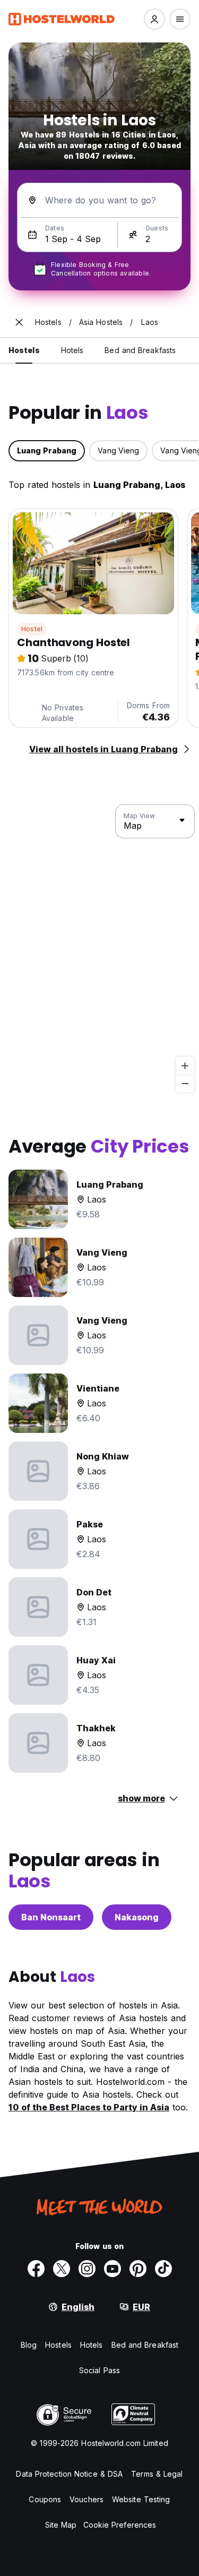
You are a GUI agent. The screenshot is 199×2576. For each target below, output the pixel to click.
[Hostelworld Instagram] (87, 2269)
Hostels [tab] (24, 350)
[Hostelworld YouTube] (113, 2269)
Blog (29, 2345)
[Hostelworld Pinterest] (138, 2269)
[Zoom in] (185, 1066)
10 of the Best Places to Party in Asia (89, 2107)
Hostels (58, 2345)
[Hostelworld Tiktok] (163, 2269)
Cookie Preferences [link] (120, 2525)
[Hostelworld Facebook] (36, 2269)
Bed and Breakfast (145, 2345)
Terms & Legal (157, 2474)
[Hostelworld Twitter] (62, 2269)
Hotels (92, 2345)
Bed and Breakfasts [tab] (140, 350)
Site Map (61, 2525)
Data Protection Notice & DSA (69, 2474)
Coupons (45, 2499)
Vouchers (86, 2499)
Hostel (32, 629)
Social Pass (99, 2370)
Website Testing (141, 2499)
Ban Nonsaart (51, 1917)
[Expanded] (19, 322)
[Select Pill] (154, 19)
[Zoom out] (185, 1083)
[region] (99, 949)
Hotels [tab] (72, 350)
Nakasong (137, 1917)
